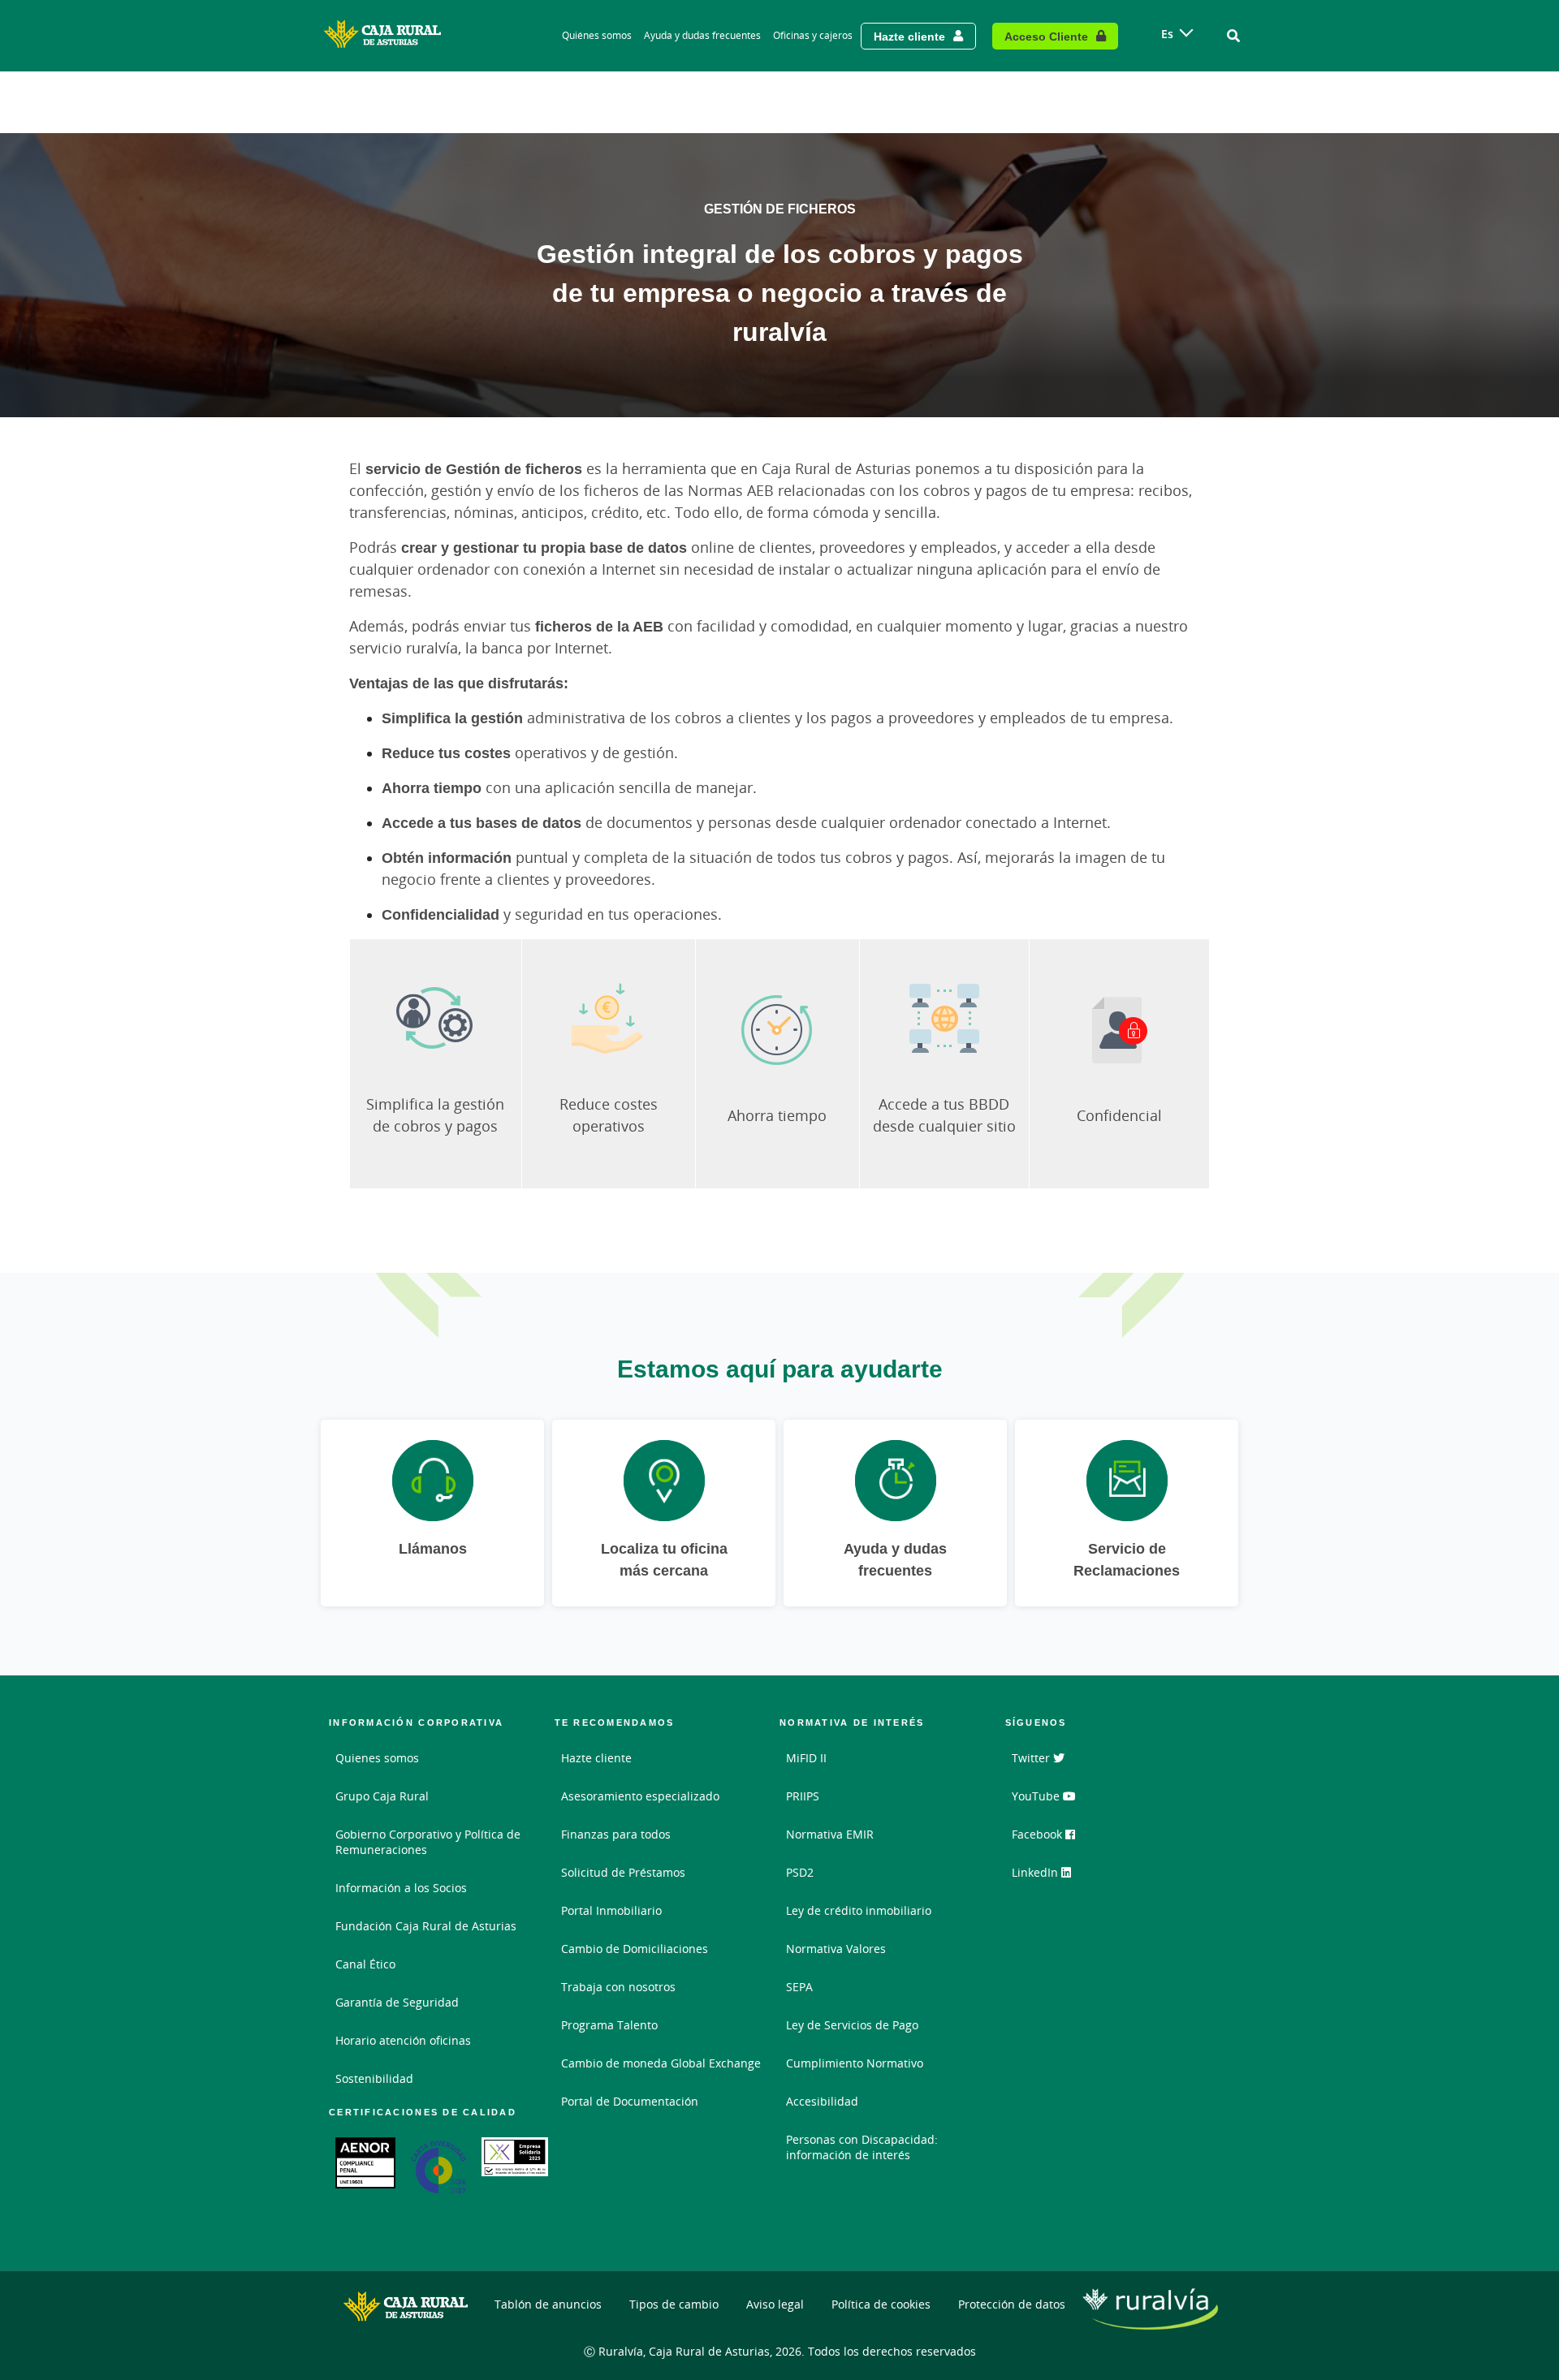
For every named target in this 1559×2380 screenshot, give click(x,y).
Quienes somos (377, 1758)
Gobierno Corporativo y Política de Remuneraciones (428, 1842)
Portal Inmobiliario (611, 1910)
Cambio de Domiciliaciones (635, 1949)
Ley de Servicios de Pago (852, 2025)
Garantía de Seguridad (397, 2002)
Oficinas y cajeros (813, 35)
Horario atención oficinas (403, 2040)
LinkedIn (1036, 1872)
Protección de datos (1012, 2304)
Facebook (1039, 1834)
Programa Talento (609, 2025)
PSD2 (800, 1872)
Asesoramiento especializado (640, 1796)
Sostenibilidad (374, 2078)
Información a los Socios (401, 1888)
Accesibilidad (822, 2101)
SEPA (799, 1987)
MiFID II (806, 1758)
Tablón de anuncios (548, 2304)
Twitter (1032, 1758)
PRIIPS (803, 1796)
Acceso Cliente (1046, 36)
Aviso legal (775, 2304)
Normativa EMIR (830, 1834)
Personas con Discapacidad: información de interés (862, 2147)
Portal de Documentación (630, 2101)
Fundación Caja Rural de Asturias (426, 1926)
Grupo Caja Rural (382, 1796)
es (1167, 34)
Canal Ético (365, 1964)
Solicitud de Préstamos (623, 1872)
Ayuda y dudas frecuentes (702, 35)
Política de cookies (881, 2304)
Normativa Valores (836, 1949)
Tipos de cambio (674, 2304)
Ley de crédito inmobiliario (859, 1910)
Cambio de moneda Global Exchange (661, 2063)
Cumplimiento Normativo (855, 2063)
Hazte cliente (909, 36)
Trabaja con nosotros (618, 1987)
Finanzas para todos (616, 1834)
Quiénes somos (597, 35)
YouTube (1037, 1796)
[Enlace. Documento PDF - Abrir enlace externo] (365, 2163)
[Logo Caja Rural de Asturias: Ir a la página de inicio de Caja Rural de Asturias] (386, 36)
